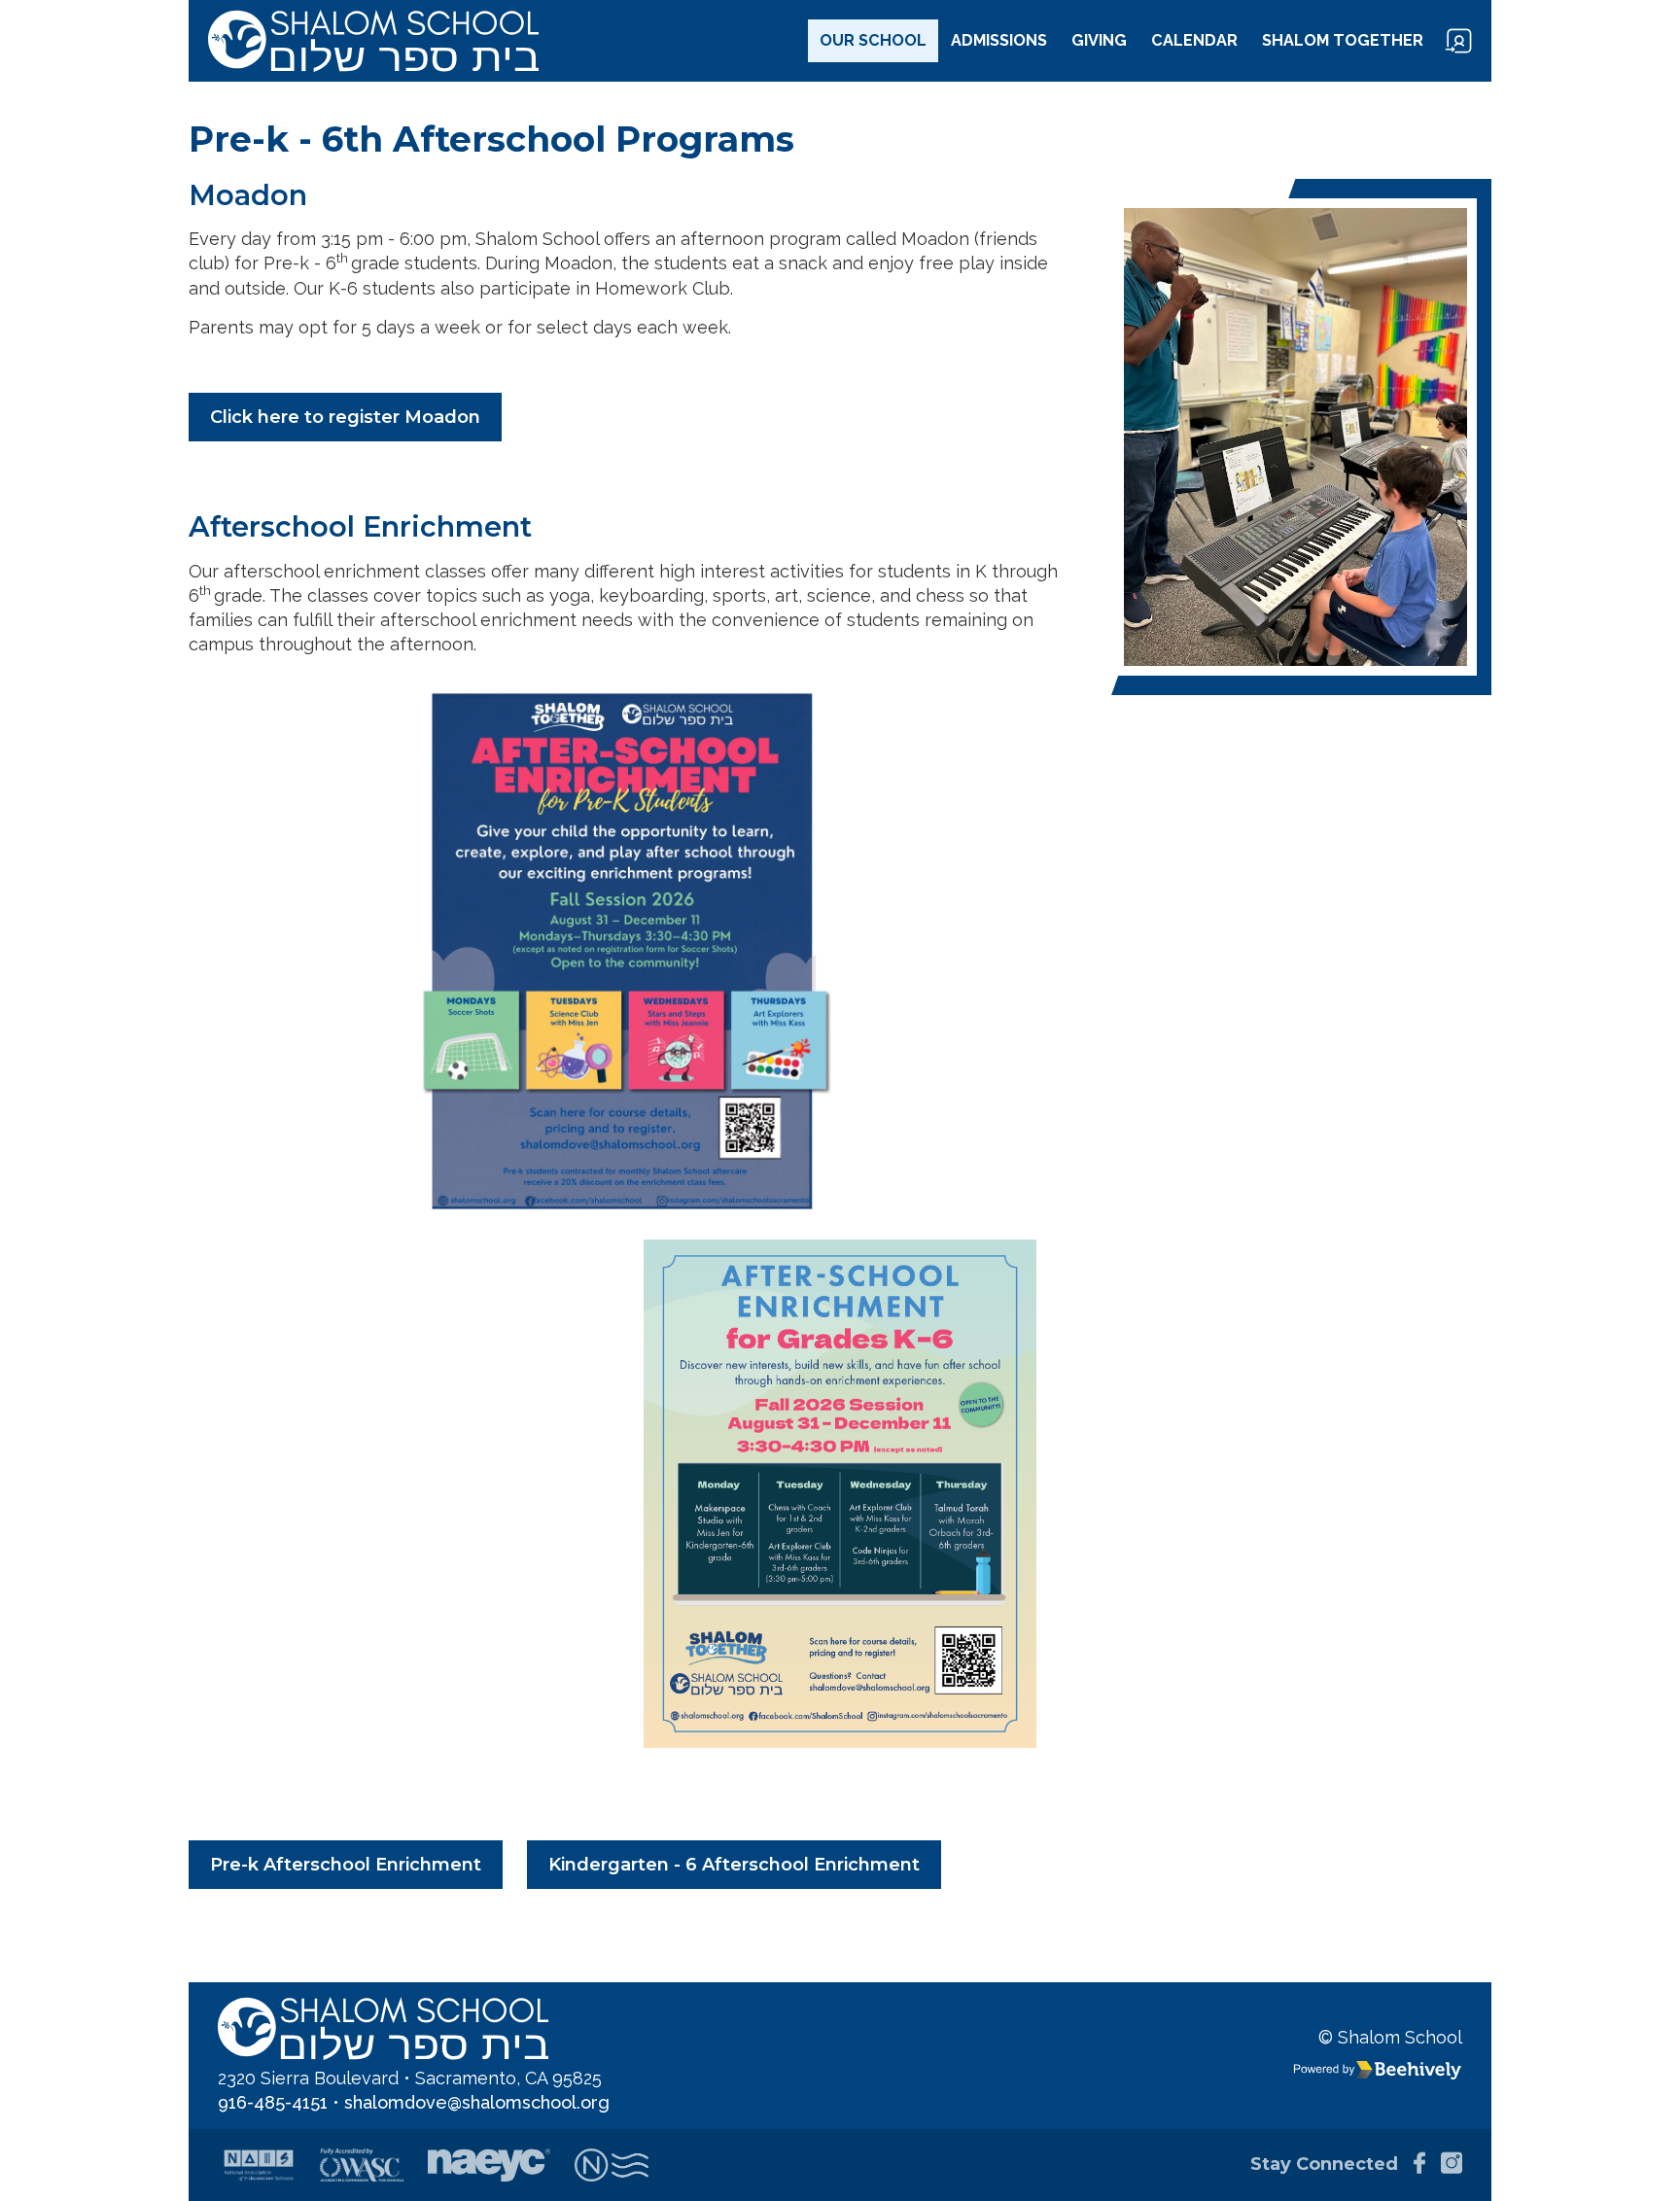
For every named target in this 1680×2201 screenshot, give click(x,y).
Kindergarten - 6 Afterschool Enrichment (734, 1865)
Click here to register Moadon (345, 417)
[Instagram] (1446, 2165)
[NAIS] (259, 2165)
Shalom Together (1343, 40)
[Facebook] (1414, 2165)
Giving (1099, 40)
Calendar (1194, 40)
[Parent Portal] (1458, 41)
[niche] (611, 2165)
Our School (873, 40)
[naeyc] (489, 2165)
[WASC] (362, 2165)
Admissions (999, 40)
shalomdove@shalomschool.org (477, 2102)
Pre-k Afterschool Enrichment (346, 1865)
